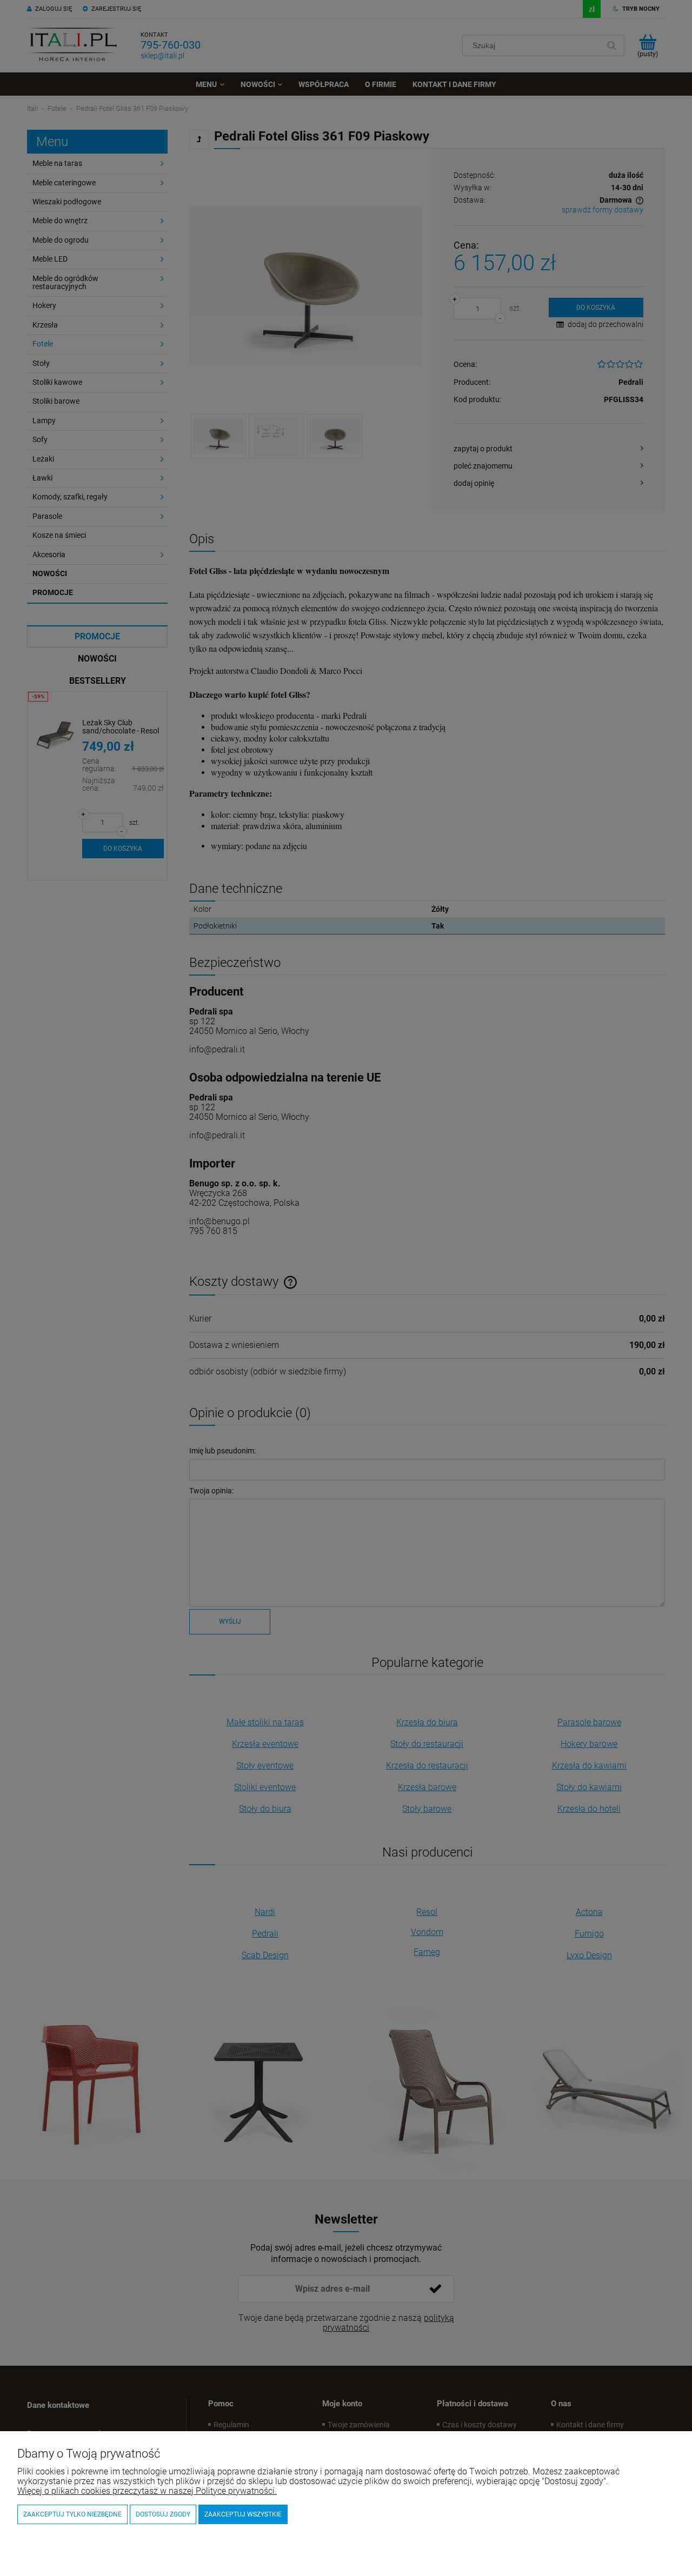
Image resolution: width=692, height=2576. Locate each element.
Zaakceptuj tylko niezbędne (72, 2514)
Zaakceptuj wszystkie (243, 2514)
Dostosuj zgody (163, 2514)
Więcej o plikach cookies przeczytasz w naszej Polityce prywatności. (147, 2491)
